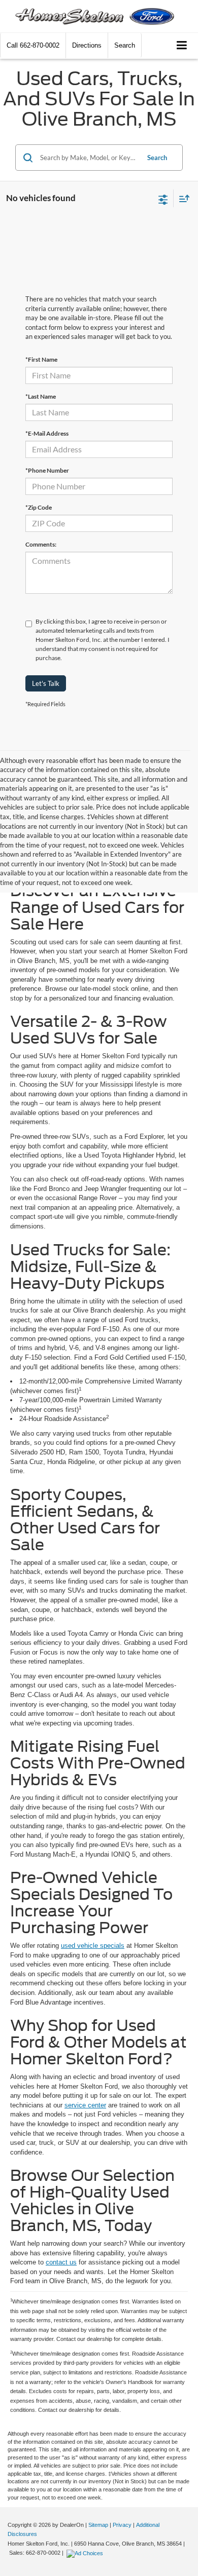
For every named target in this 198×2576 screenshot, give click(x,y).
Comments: (41, 544)
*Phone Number (47, 470)
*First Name (41, 359)
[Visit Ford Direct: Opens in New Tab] (86, 2553)
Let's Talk (46, 683)
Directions (87, 45)
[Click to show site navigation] (182, 46)
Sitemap (98, 2525)
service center (85, 2105)
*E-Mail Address (47, 433)
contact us (61, 2262)
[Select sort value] (182, 198)
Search (157, 158)
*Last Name (41, 396)
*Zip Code (39, 507)
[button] (33, 45)
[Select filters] (163, 199)
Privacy (122, 2525)
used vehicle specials (93, 1946)
